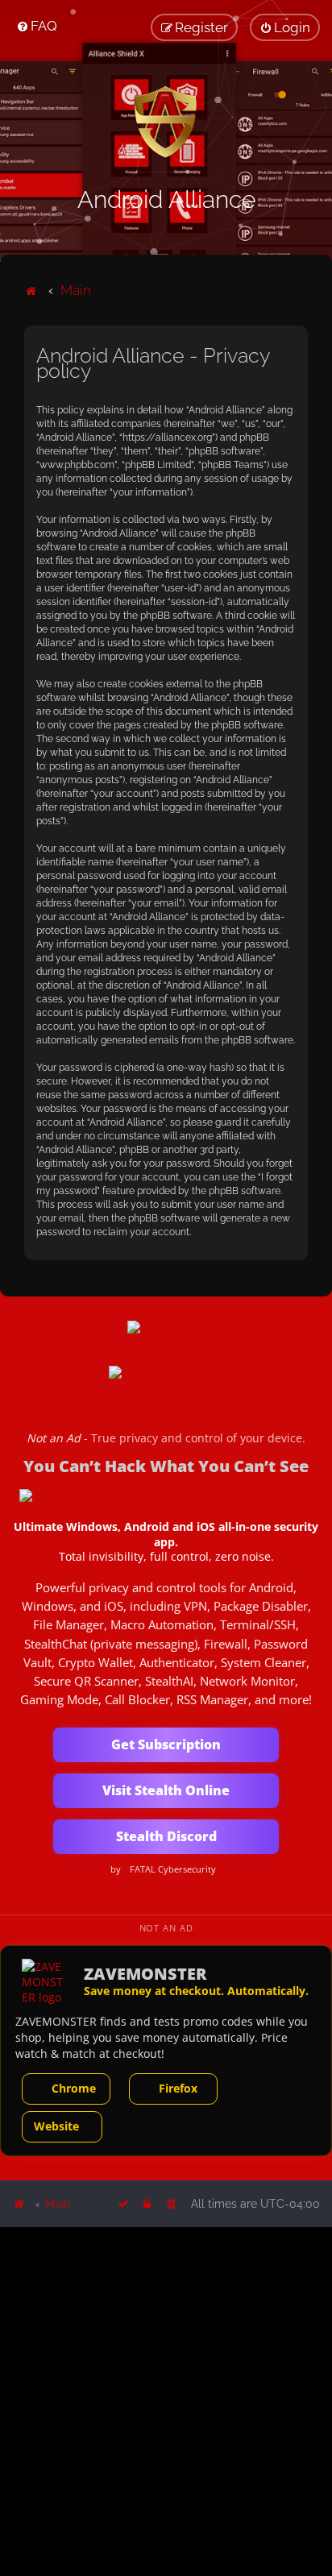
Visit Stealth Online (166, 1790)
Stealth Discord (166, 1836)
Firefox (178, 2088)
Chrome (74, 2088)
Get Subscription (166, 1744)
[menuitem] (37, 26)
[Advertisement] (166, 2400)
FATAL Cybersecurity (173, 1869)
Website (56, 2126)
